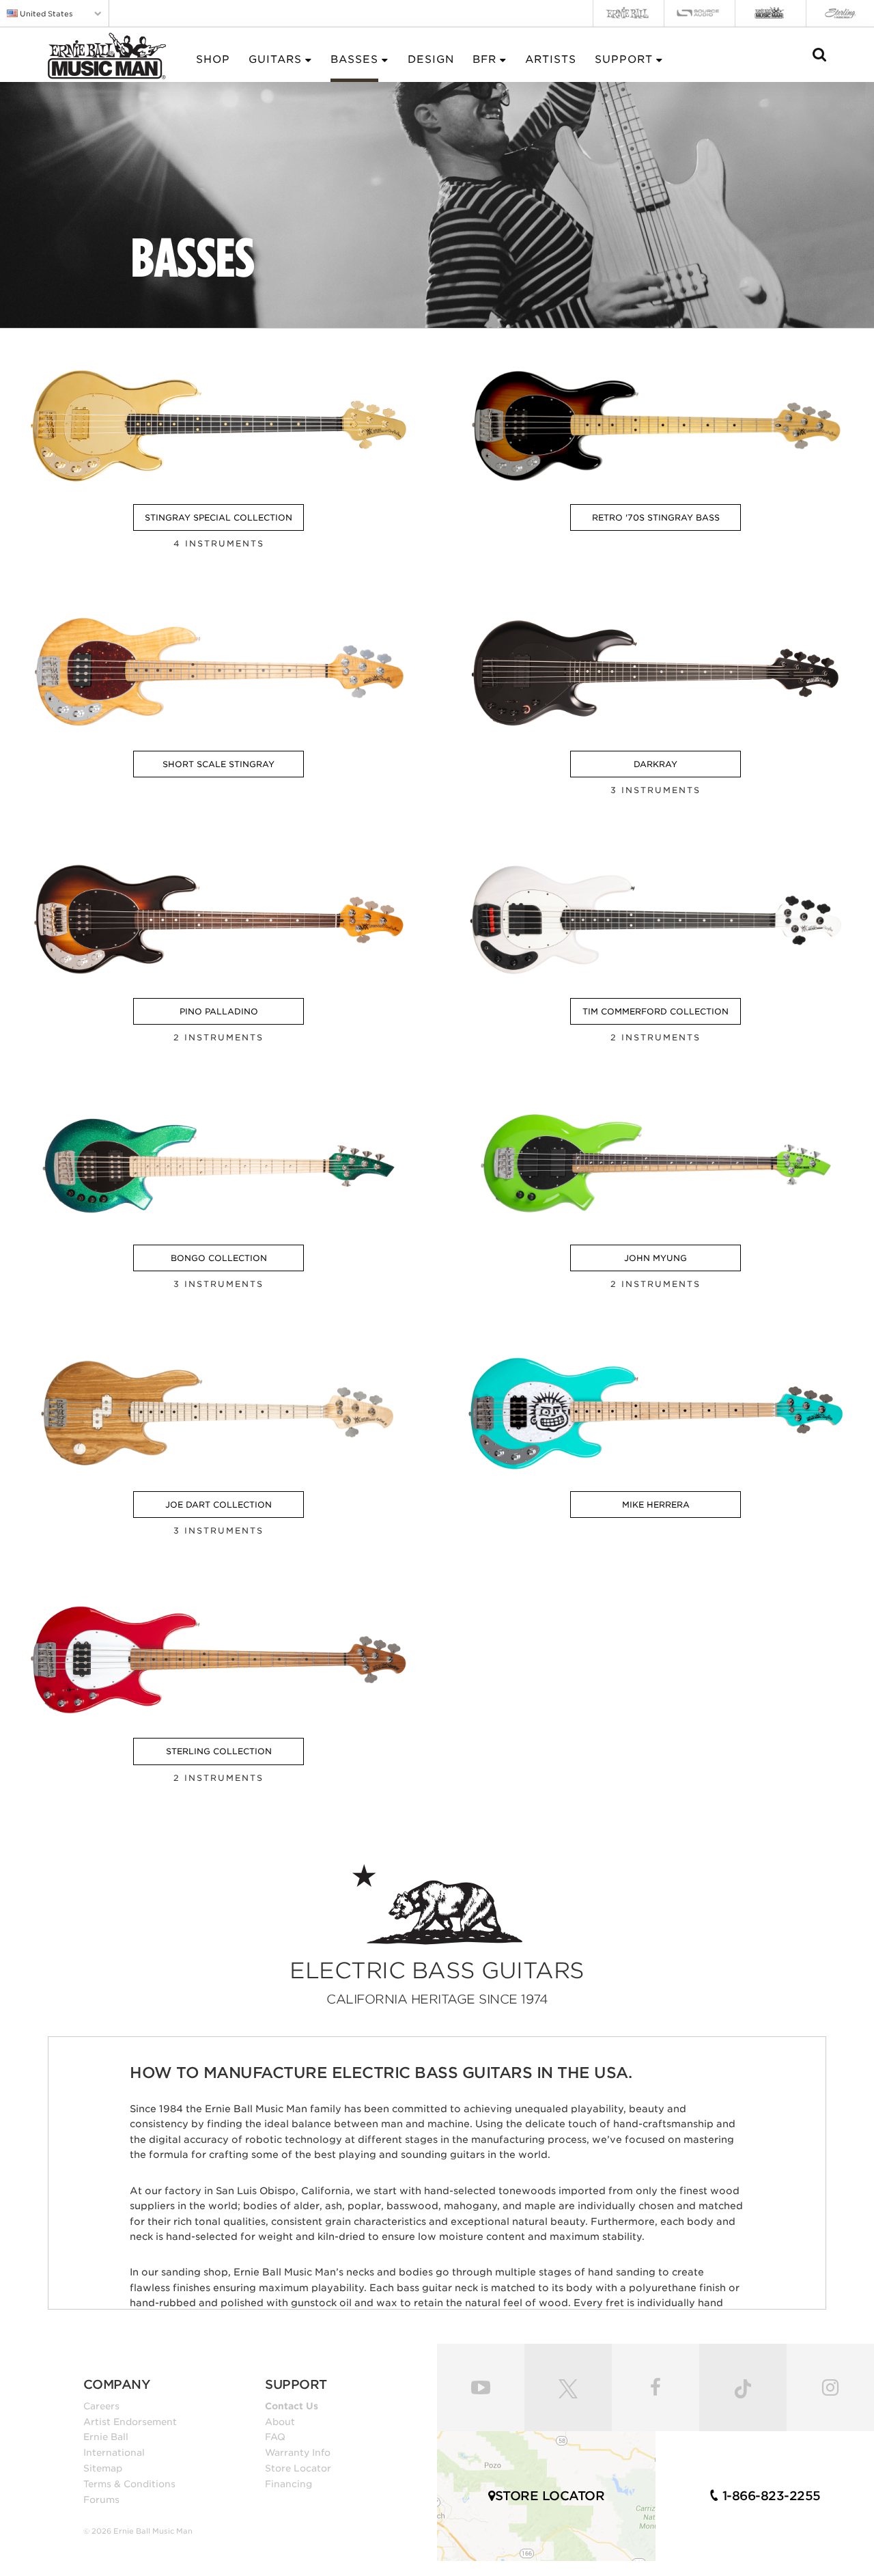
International (114, 2452)
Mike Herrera (656, 1505)
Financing (288, 2484)
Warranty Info (298, 2452)
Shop (213, 59)
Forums (101, 2499)
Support (624, 59)
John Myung (655, 1258)
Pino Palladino (219, 1011)
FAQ (275, 2437)
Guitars (275, 59)
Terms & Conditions (129, 2484)
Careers (101, 2406)
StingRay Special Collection (218, 517)
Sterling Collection (219, 1751)
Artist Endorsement (130, 2422)
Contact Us (292, 2406)
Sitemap (103, 2468)
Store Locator (298, 2468)
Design (431, 59)
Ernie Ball (106, 2437)
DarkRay (655, 764)
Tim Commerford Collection (655, 1011)
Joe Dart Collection (218, 1505)
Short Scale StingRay (218, 764)
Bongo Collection (219, 1258)
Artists (551, 59)
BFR (484, 59)
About (280, 2422)
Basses (354, 59)
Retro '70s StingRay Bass (656, 517)
